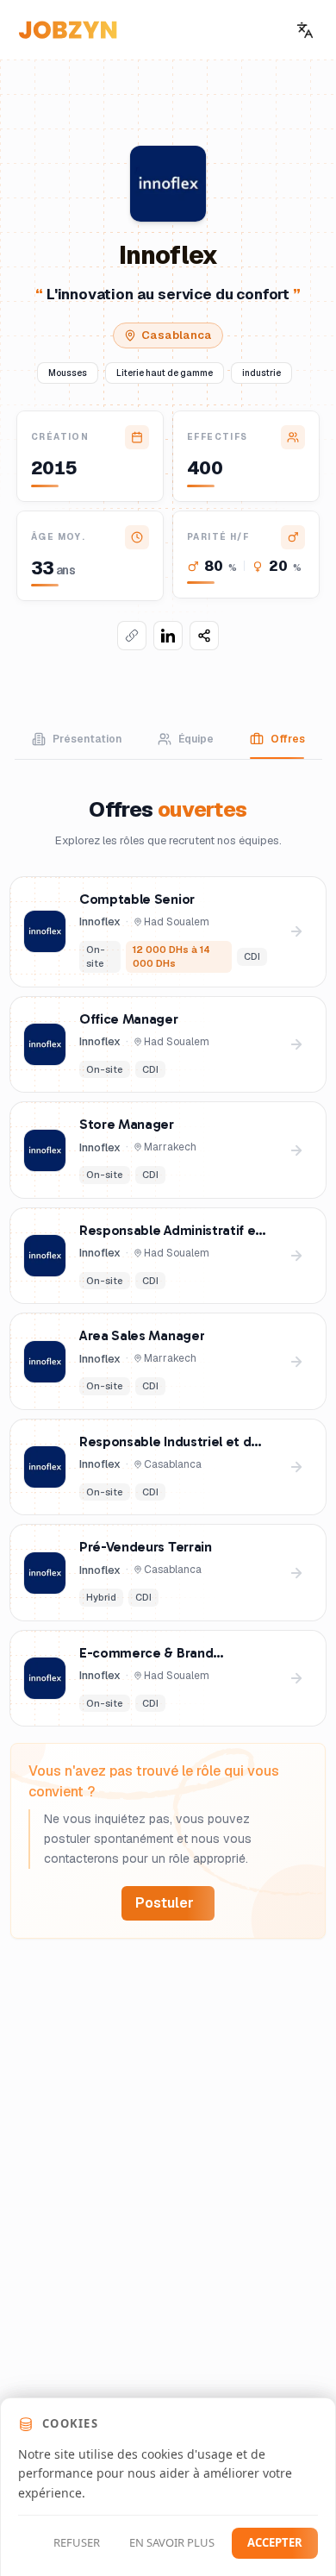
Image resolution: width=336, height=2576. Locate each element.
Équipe (196, 739)
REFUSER (77, 2542)
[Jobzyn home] (68, 30)
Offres (288, 739)
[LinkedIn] (168, 636)
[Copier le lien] (204, 636)
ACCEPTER (275, 2542)
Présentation (87, 739)
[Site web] (132, 636)
